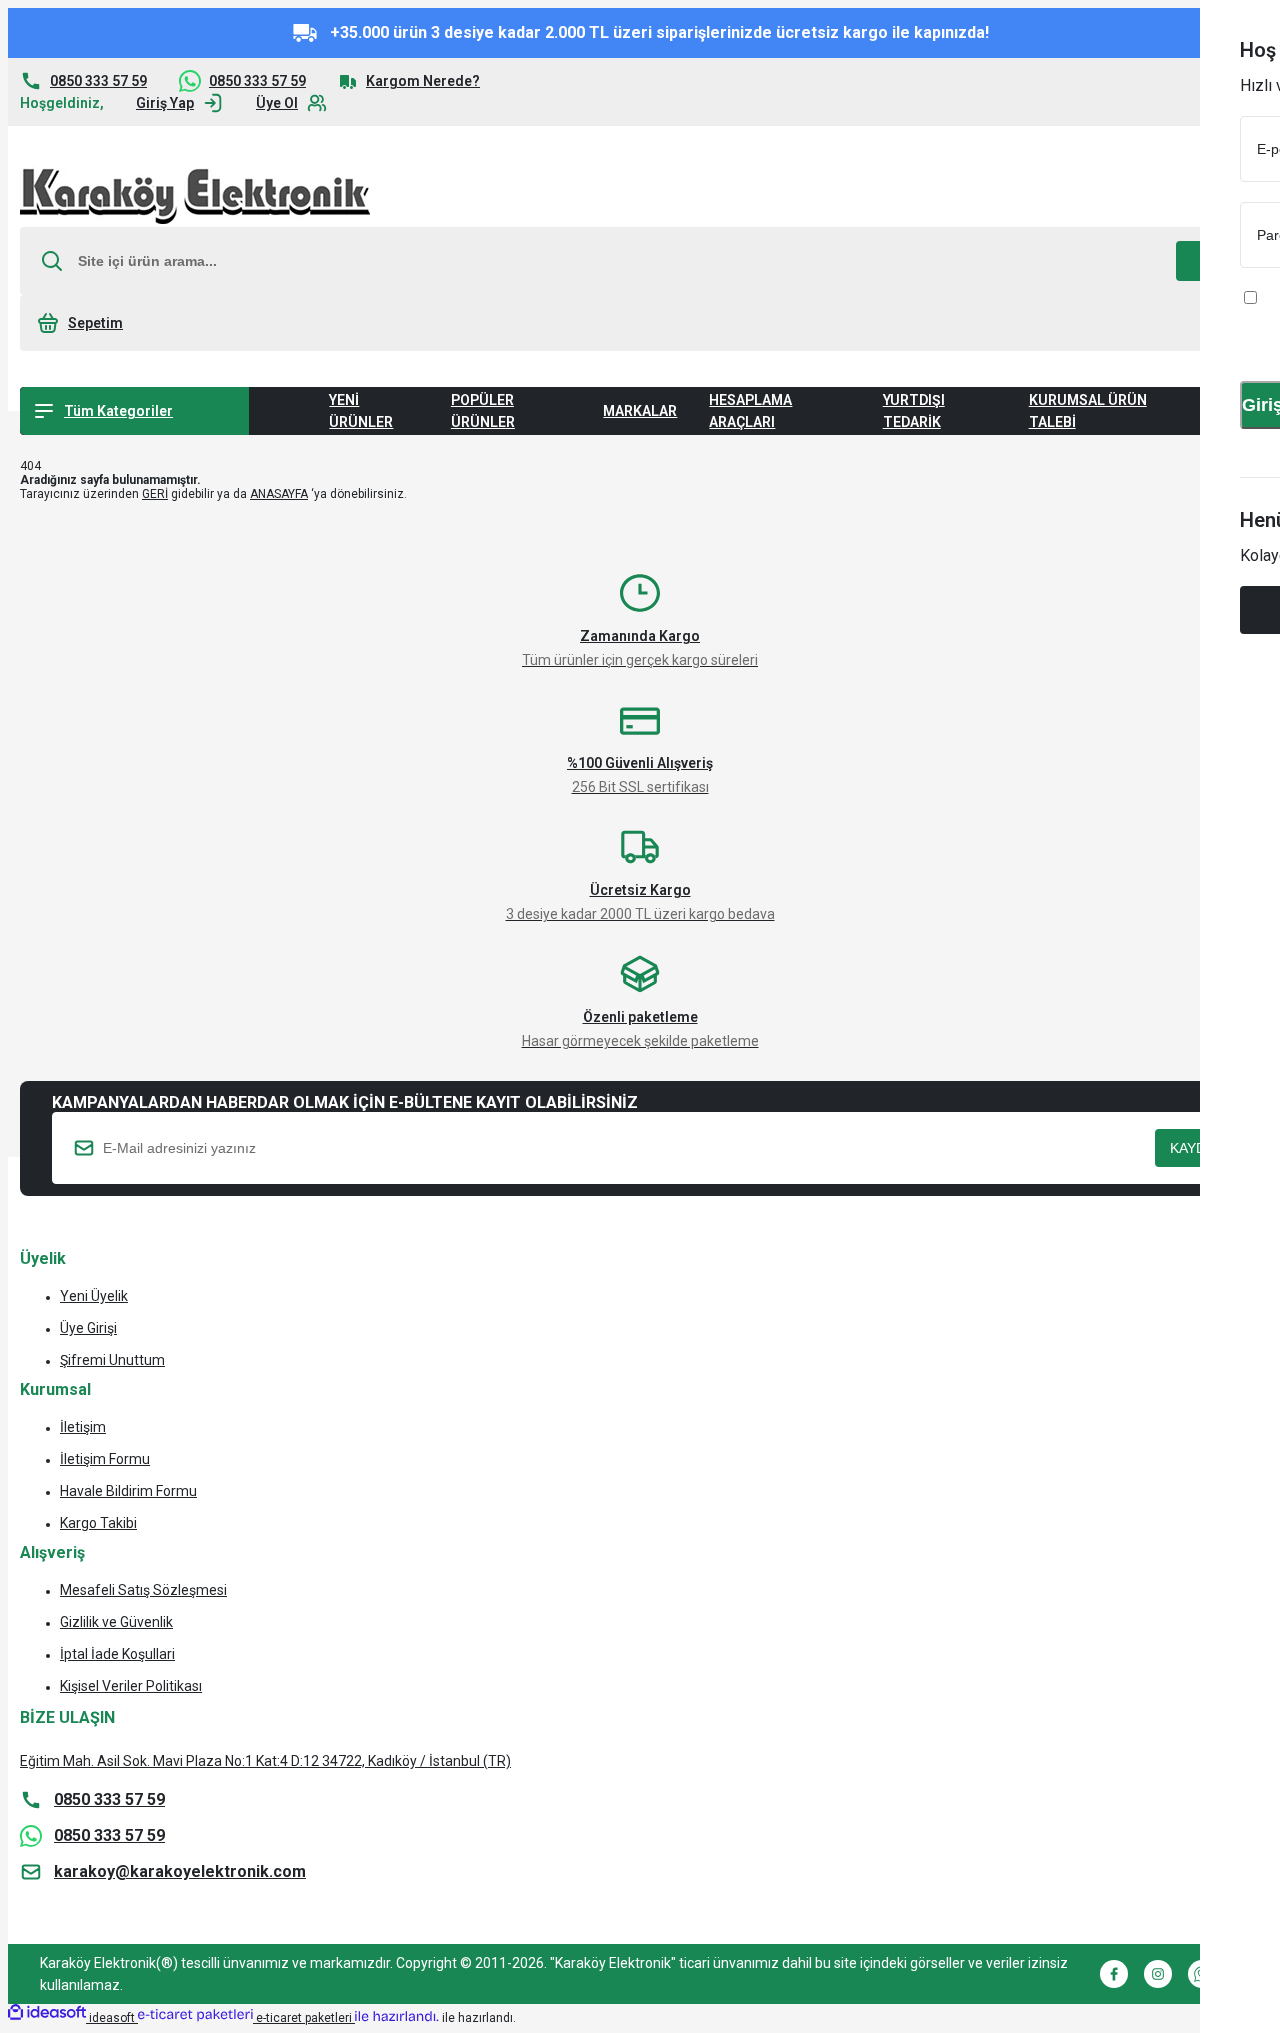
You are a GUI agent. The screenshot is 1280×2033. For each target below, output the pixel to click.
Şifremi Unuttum (112, 1360)
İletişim (83, 1427)
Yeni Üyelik (94, 1296)
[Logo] (195, 196)
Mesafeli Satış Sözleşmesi (143, 1590)
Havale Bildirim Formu (128, 1491)
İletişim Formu (105, 1459)
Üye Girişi (88, 1328)
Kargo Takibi (98, 1523)
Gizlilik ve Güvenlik (116, 1622)
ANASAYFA (279, 494)
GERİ (155, 494)
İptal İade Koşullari (117, 1654)
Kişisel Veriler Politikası (131, 1686)
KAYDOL (1197, 1148)
